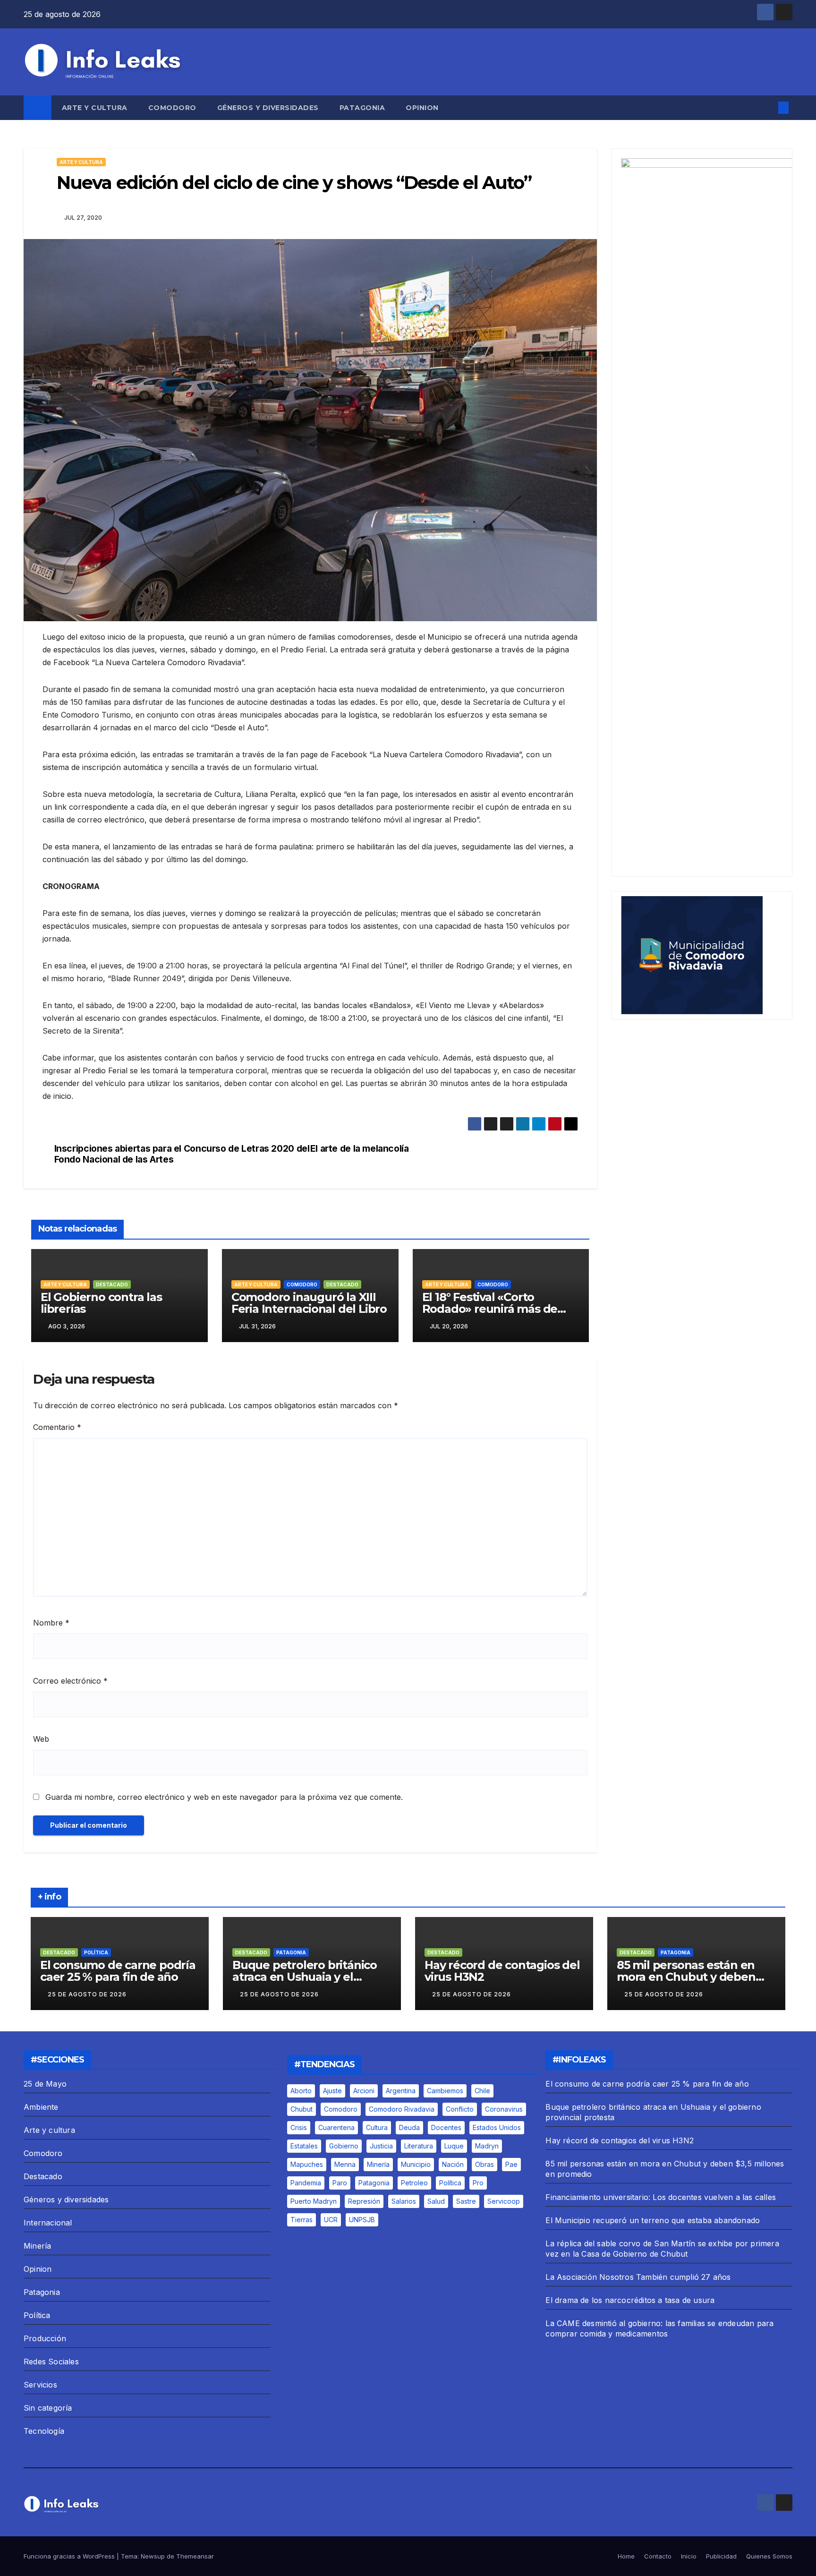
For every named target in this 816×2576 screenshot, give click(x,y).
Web (41, 1739)
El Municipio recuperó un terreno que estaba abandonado (653, 2220)
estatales (304, 2146)
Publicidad (721, 2556)
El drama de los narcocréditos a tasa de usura (630, 2300)
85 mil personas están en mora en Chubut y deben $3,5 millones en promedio (690, 1977)
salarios (404, 2201)
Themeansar (195, 2556)
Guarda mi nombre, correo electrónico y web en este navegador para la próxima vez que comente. (224, 1797)
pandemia (306, 2183)
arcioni (364, 2091)
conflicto (460, 2109)
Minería (37, 2246)
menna (345, 2164)
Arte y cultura (95, 108)
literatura (419, 2146)
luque (454, 2146)
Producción (45, 2338)
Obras (484, 2164)
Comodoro (172, 108)
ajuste (332, 2091)
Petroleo (414, 2183)
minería (378, 2164)
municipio (416, 2164)
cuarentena (336, 2127)
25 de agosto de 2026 (87, 1994)
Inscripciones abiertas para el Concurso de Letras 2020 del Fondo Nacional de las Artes (182, 1154)
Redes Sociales (51, 2362)
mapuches (307, 2164)
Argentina (401, 2091)
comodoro (341, 2109)
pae (511, 2164)
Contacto (658, 2556)
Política (96, 1952)
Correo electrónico (70, 1681)
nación (453, 2164)
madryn (487, 2146)
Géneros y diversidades (268, 108)
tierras (302, 2220)
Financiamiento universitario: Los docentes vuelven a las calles (661, 2197)
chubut (302, 2109)
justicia (381, 2146)
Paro (340, 2183)
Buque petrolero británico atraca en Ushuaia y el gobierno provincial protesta (311, 1977)
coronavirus (504, 2109)
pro (478, 2183)
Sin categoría (48, 2408)
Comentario (57, 1427)
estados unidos (497, 2127)
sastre (466, 2201)
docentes (446, 2127)
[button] (768, 108)
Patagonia (362, 108)
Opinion (422, 108)
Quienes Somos (769, 2556)
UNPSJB (362, 2220)
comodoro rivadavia (402, 2109)
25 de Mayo (45, 2084)
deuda (409, 2127)
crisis (299, 2127)
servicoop (504, 2201)
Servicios (40, 2385)
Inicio (689, 2556)
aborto (301, 2091)
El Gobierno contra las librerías (101, 1303)
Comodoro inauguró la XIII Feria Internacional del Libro (309, 1303)
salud (436, 2201)
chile (482, 2091)
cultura (377, 2127)
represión (364, 2201)
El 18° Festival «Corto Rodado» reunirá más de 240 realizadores (490, 1309)
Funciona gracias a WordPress (70, 2556)
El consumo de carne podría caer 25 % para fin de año (118, 1971)
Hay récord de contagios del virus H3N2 (502, 1971)
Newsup (153, 2556)
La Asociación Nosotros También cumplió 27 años (638, 2277)
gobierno (344, 2146)
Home (626, 2556)
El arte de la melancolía (360, 1149)
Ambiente (41, 2107)
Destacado (112, 1284)
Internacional (48, 2223)
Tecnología (44, 2431)
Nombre (51, 1623)
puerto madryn (314, 2201)
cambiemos (445, 2091)
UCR (331, 2220)
